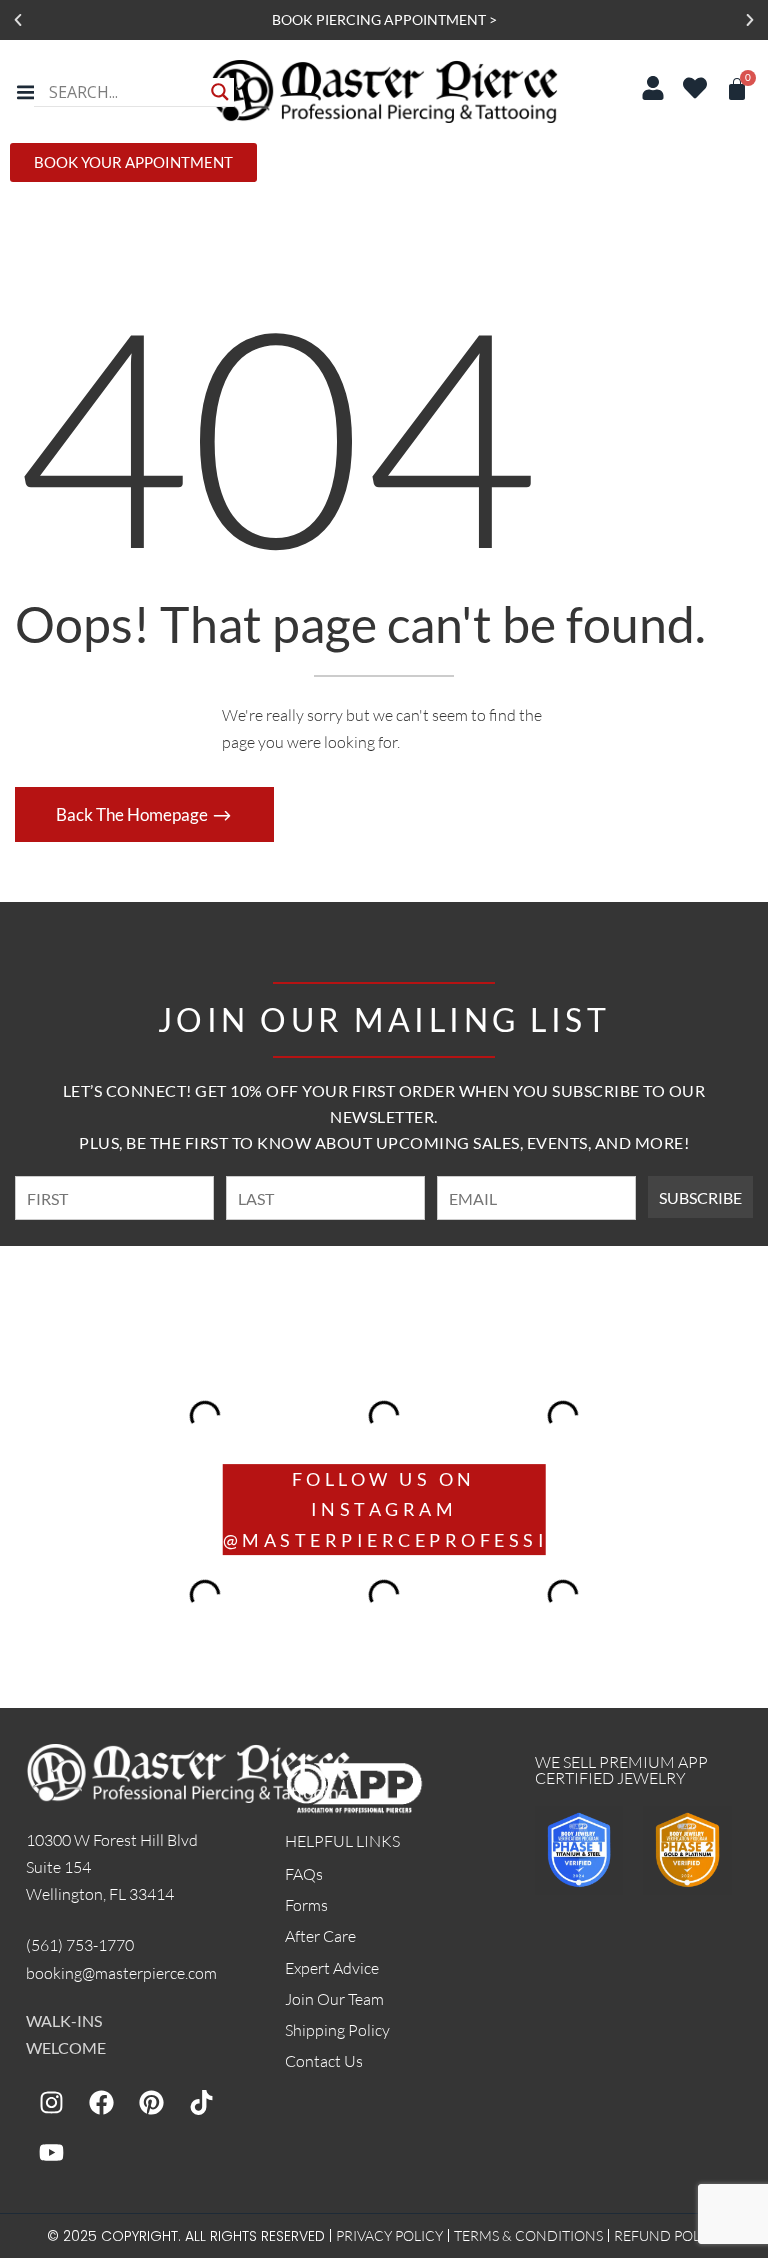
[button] (18, 20)
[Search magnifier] (220, 92)
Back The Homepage (133, 814)
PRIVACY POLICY (389, 2235)
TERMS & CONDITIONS (528, 2235)
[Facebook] (101, 2102)
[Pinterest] (151, 2102)
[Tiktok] (201, 2102)
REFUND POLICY (668, 2235)
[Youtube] (51, 2152)
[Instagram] (51, 2102)
